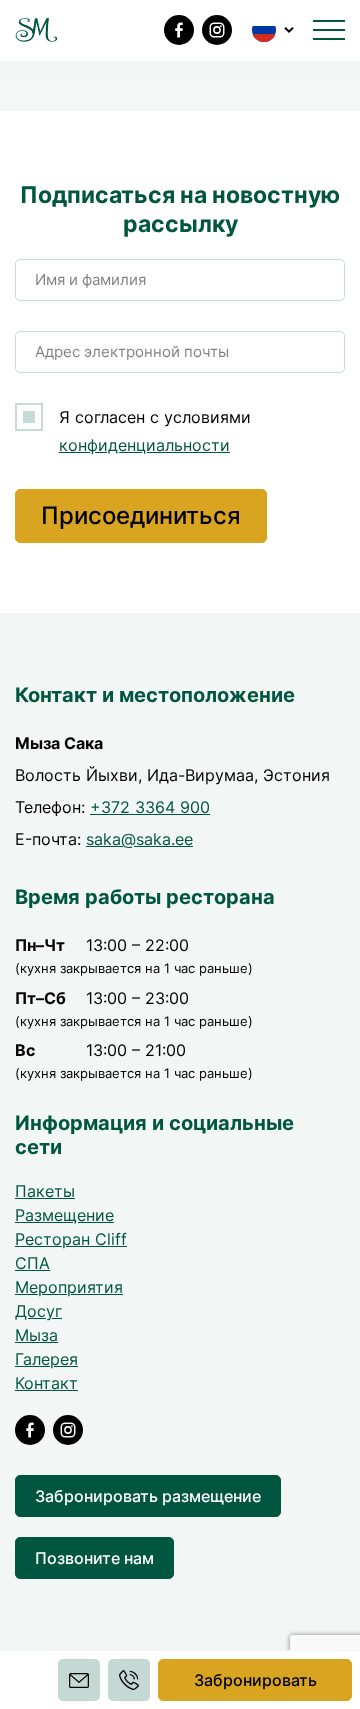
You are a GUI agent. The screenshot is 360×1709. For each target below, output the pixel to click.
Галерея (46, 1359)
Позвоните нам (94, 1558)
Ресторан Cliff (71, 1239)
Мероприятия (69, 1287)
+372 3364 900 (150, 807)
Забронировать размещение (148, 1496)
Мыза (36, 1335)
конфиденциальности (144, 445)
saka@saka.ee (139, 839)
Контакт (46, 1383)
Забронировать (255, 1680)
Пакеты (45, 1191)
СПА (32, 1263)
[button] (274, 30)
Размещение (64, 1215)
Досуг (38, 1311)
